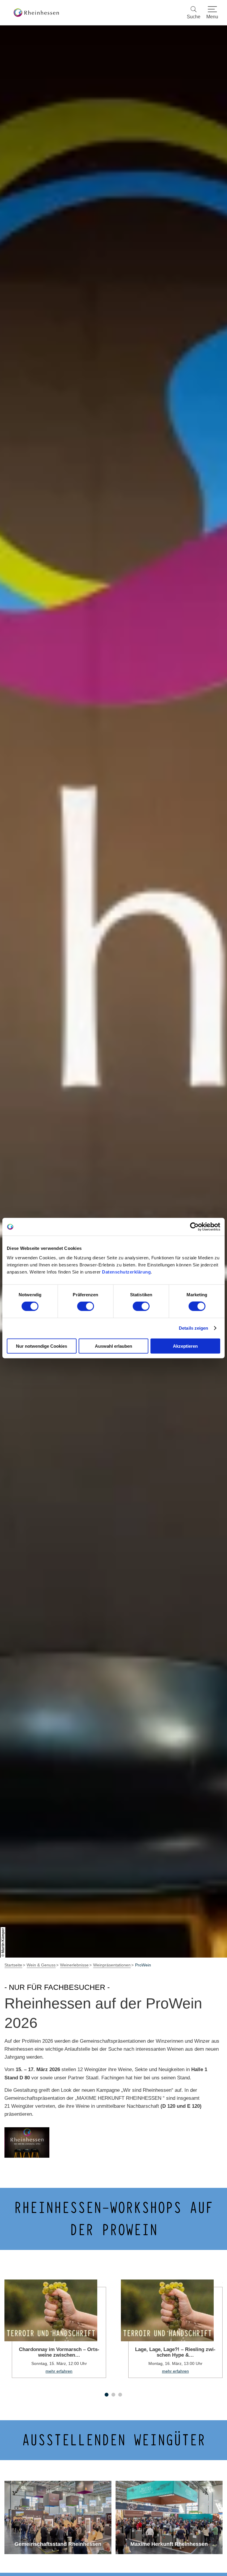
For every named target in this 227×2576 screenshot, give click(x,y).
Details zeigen (193, 1328)
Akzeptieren (185, 1346)
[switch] (86, 1306)
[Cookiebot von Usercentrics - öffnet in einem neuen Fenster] (194, 1227)
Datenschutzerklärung (126, 1272)
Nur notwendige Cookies (42, 1346)
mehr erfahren (55, 2329)
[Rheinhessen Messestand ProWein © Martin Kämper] (27, 2142)
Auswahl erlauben (113, 1346)
